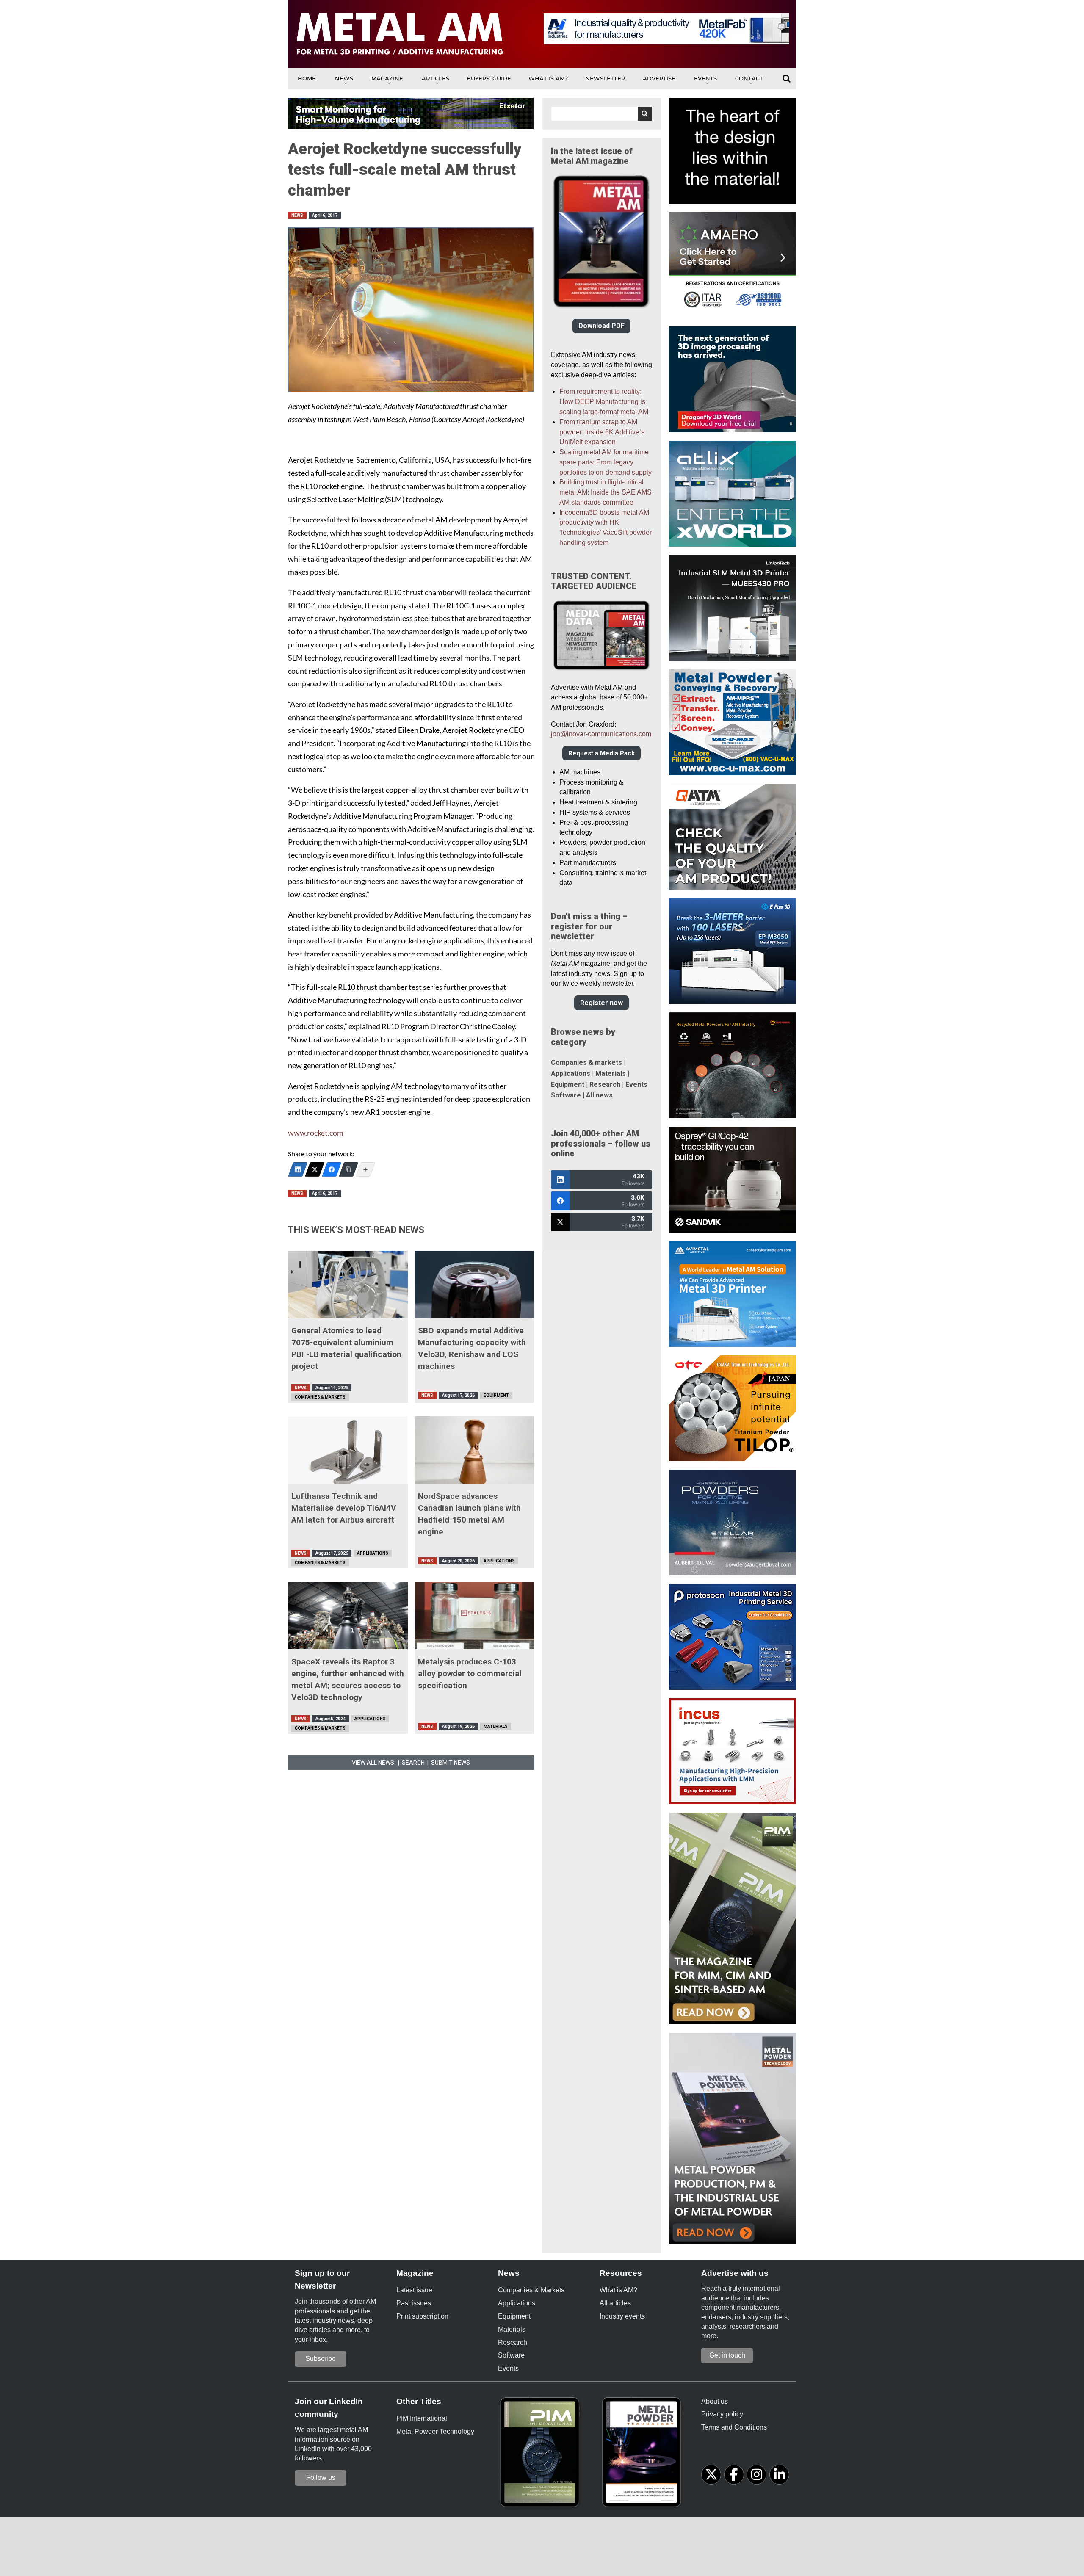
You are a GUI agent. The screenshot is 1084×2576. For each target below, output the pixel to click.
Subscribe (321, 2359)
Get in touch (727, 2355)
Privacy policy (722, 2414)
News (344, 78)
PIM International (422, 2418)
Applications (373, 1553)
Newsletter (605, 78)
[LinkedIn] (298, 1169)
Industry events (622, 2316)
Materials (496, 1726)
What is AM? (548, 78)
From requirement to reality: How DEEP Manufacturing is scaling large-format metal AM (604, 402)
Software (566, 1095)
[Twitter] (315, 1169)
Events (705, 78)
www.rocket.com (316, 1133)
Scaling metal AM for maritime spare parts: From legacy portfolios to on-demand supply (606, 462)
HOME (307, 78)
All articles (615, 2303)
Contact (749, 78)
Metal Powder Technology (435, 2431)
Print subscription (422, 2316)
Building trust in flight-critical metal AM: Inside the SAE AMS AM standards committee (606, 492)
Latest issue (414, 2290)
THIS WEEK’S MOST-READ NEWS (356, 1230)
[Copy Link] (348, 1169)
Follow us (321, 2478)
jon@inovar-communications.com (601, 734)
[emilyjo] (332, 1169)
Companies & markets (586, 1063)
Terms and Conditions (734, 2427)
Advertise (659, 78)
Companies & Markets (320, 1397)
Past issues (414, 2303)
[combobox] (601, 114)
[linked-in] (779, 2475)
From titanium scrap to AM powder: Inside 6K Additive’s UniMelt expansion (602, 432)
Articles (436, 78)
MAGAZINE (387, 78)
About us (715, 2401)
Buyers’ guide (489, 78)
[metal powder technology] (644, 2455)
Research (605, 1085)
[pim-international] (542, 2455)
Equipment (496, 1395)
